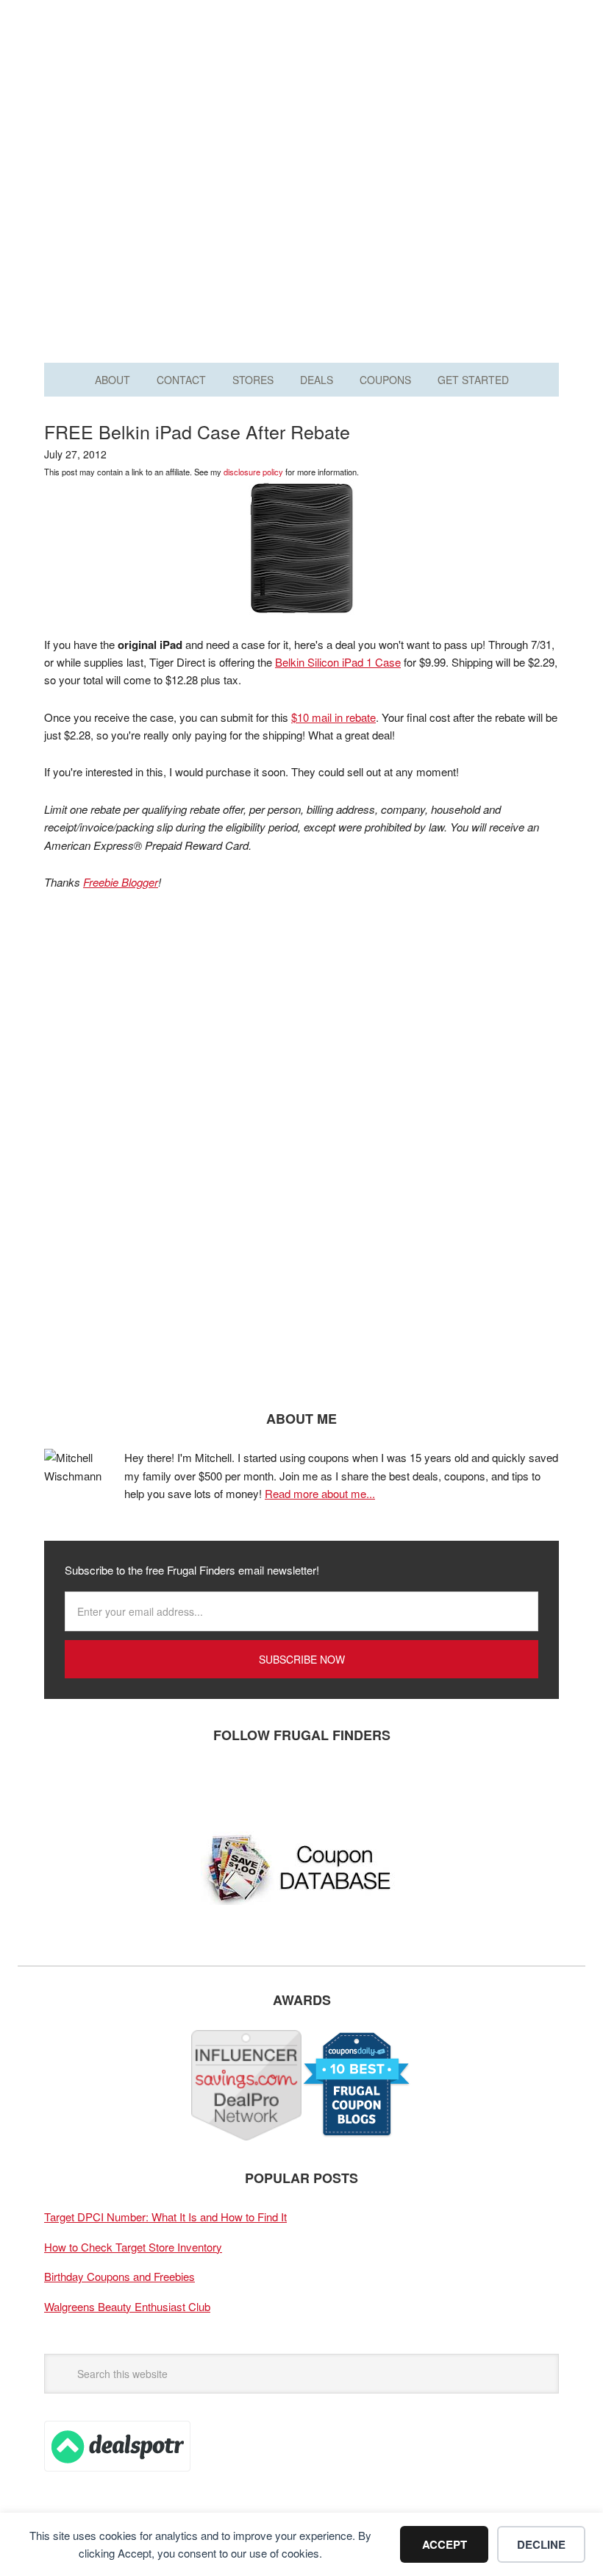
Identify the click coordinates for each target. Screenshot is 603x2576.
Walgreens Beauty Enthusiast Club (127, 2306)
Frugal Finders (301, 84)
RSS (195, 1784)
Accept (445, 2544)
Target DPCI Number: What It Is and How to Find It (165, 2217)
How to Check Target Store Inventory (133, 2247)
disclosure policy (253, 472)
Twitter (107, 1784)
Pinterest (151, 1784)
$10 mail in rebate (333, 717)
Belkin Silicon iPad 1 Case (338, 662)
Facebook (63, 1784)
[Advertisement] (301, 219)
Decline (541, 2544)
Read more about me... (320, 1493)
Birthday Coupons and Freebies (119, 2276)
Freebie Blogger (121, 882)
